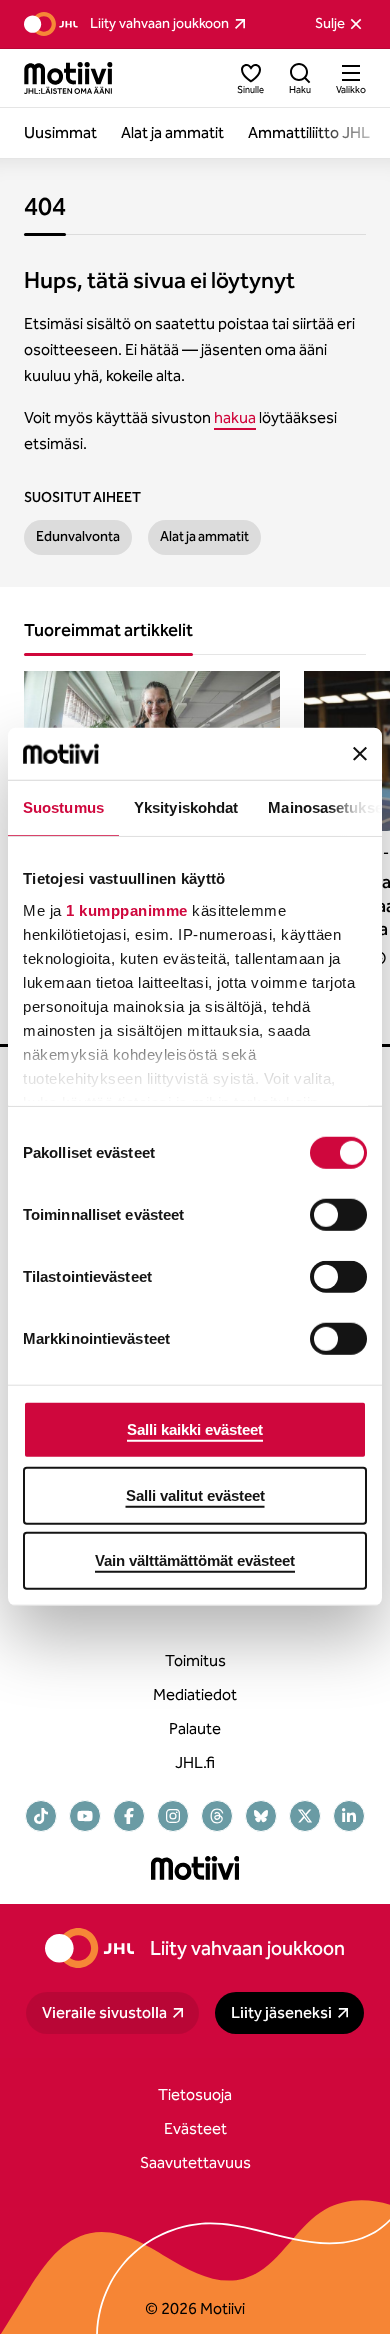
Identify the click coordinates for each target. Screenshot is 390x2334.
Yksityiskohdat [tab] (186, 807)
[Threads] (217, 1816)
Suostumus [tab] (63, 807)
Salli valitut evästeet (195, 1495)
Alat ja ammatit (204, 536)
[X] (305, 1816)
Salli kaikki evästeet (195, 1429)
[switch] (338, 1215)
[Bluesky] (261, 1816)
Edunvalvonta (78, 536)
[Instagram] (173, 1816)
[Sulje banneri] (360, 754)
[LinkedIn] (349, 1816)
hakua (235, 417)
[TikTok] (41, 1816)
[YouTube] (85, 1816)
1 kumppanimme (127, 910)
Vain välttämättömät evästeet (195, 1560)
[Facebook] (129, 1816)
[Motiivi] (68, 78)
